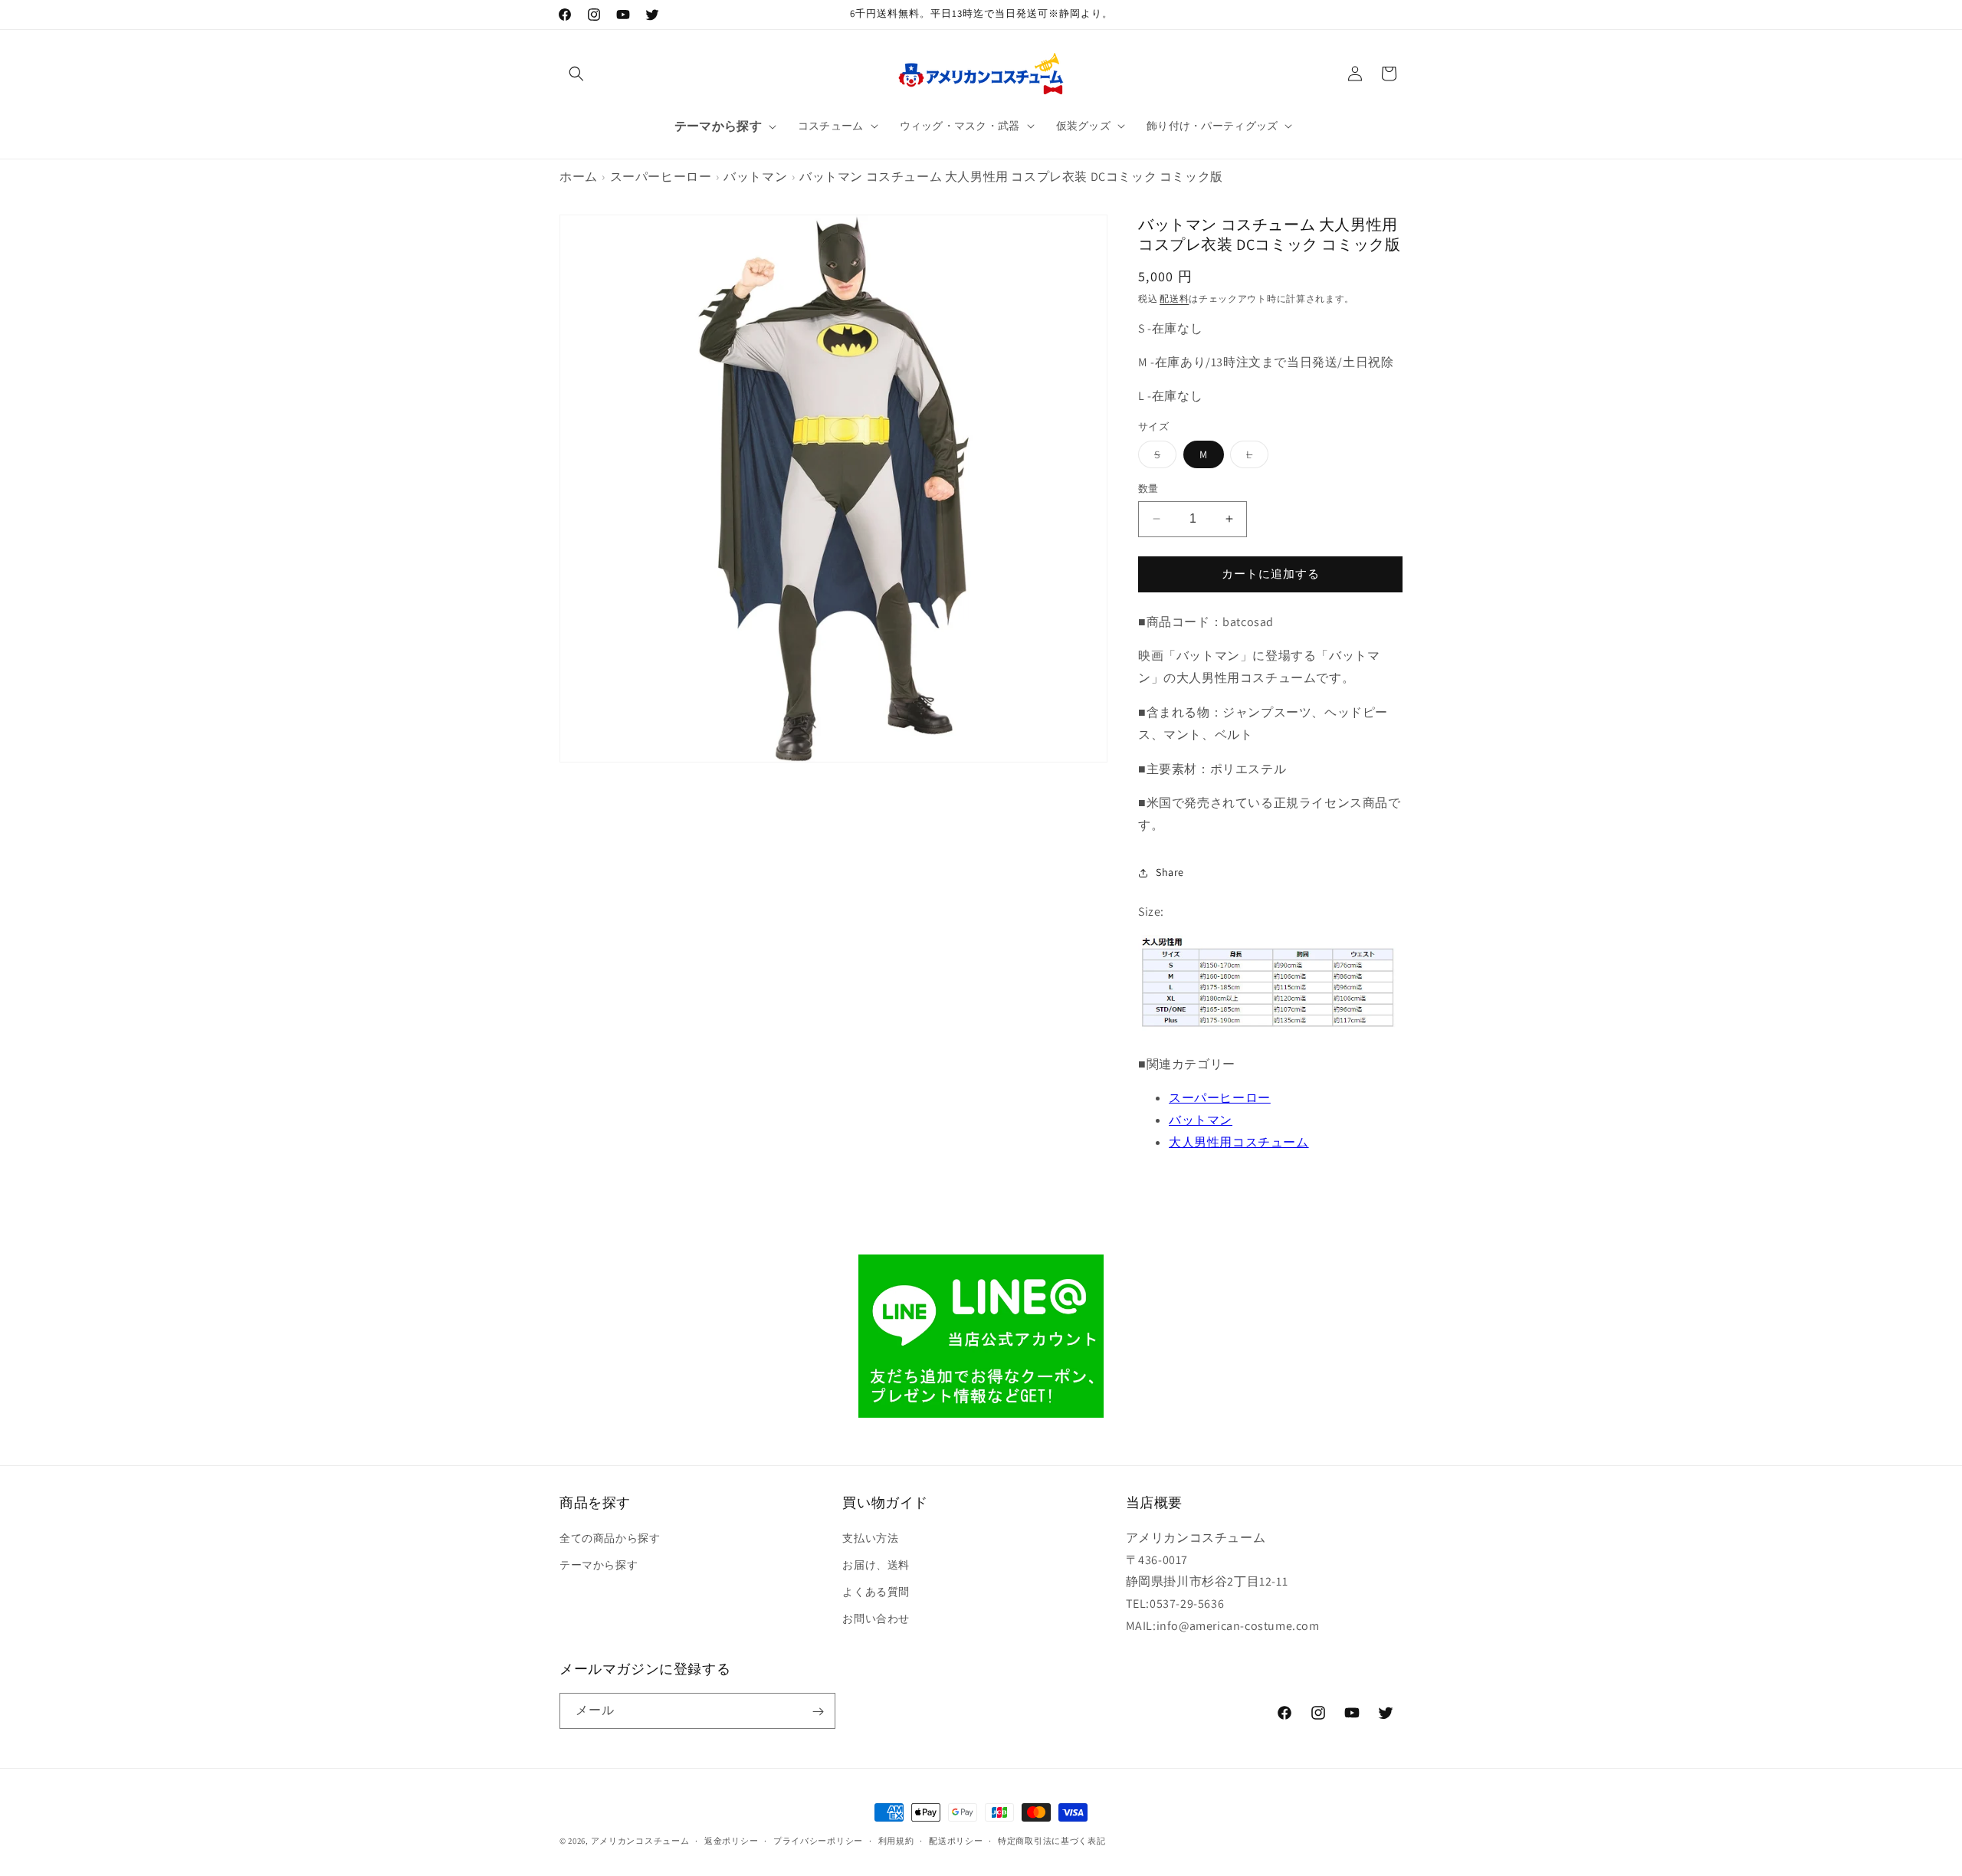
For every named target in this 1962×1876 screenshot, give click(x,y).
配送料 (1174, 298)
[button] (576, 74)
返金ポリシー (731, 1840)
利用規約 (896, 1840)
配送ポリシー (956, 1840)
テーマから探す (599, 1564)
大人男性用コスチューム (1239, 1142)
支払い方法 (870, 1537)
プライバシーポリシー (818, 1840)
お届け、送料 (876, 1564)
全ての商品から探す (610, 1537)
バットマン (755, 177)
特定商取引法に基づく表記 (1052, 1840)
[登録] (818, 1712)
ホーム (579, 177)
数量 (1148, 489)
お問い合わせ (876, 1619)
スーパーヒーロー (661, 177)
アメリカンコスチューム (640, 1841)
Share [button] (1170, 872)
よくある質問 (876, 1592)
